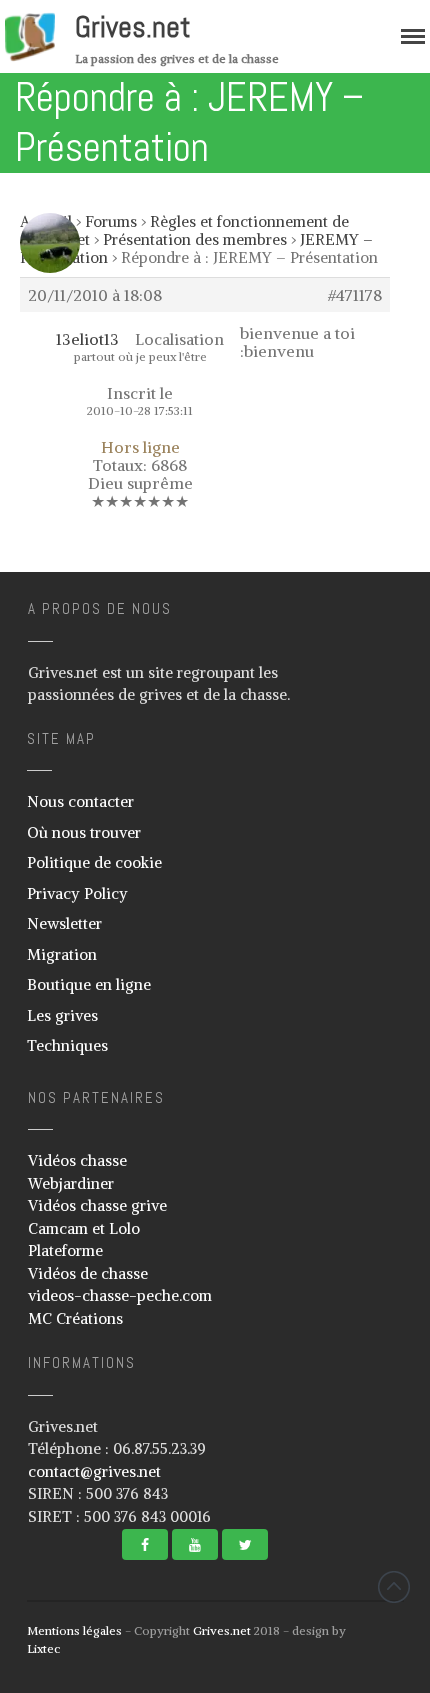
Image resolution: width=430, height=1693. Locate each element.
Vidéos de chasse (88, 1273)
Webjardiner (71, 1183)
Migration (62, 954)
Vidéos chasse (77, 1160)
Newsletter (64, 923)
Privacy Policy (77, 893)
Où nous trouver (84, 832)
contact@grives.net (94, 1471)
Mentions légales (74, 1630)
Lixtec (43, 1648)
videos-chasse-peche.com (120, 1295)
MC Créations (75, 1318)
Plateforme (65, 1250)
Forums (111, 221)
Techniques (67, 1045)
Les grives (62, 1015)
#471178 (355, 295)
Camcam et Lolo (84, 1228)
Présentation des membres (195, 239)
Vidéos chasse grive (97, 1205)
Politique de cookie (94, 862)
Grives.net (133, 27)
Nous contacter (80, 801)
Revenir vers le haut (394, 1587)
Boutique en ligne (89, 984)
